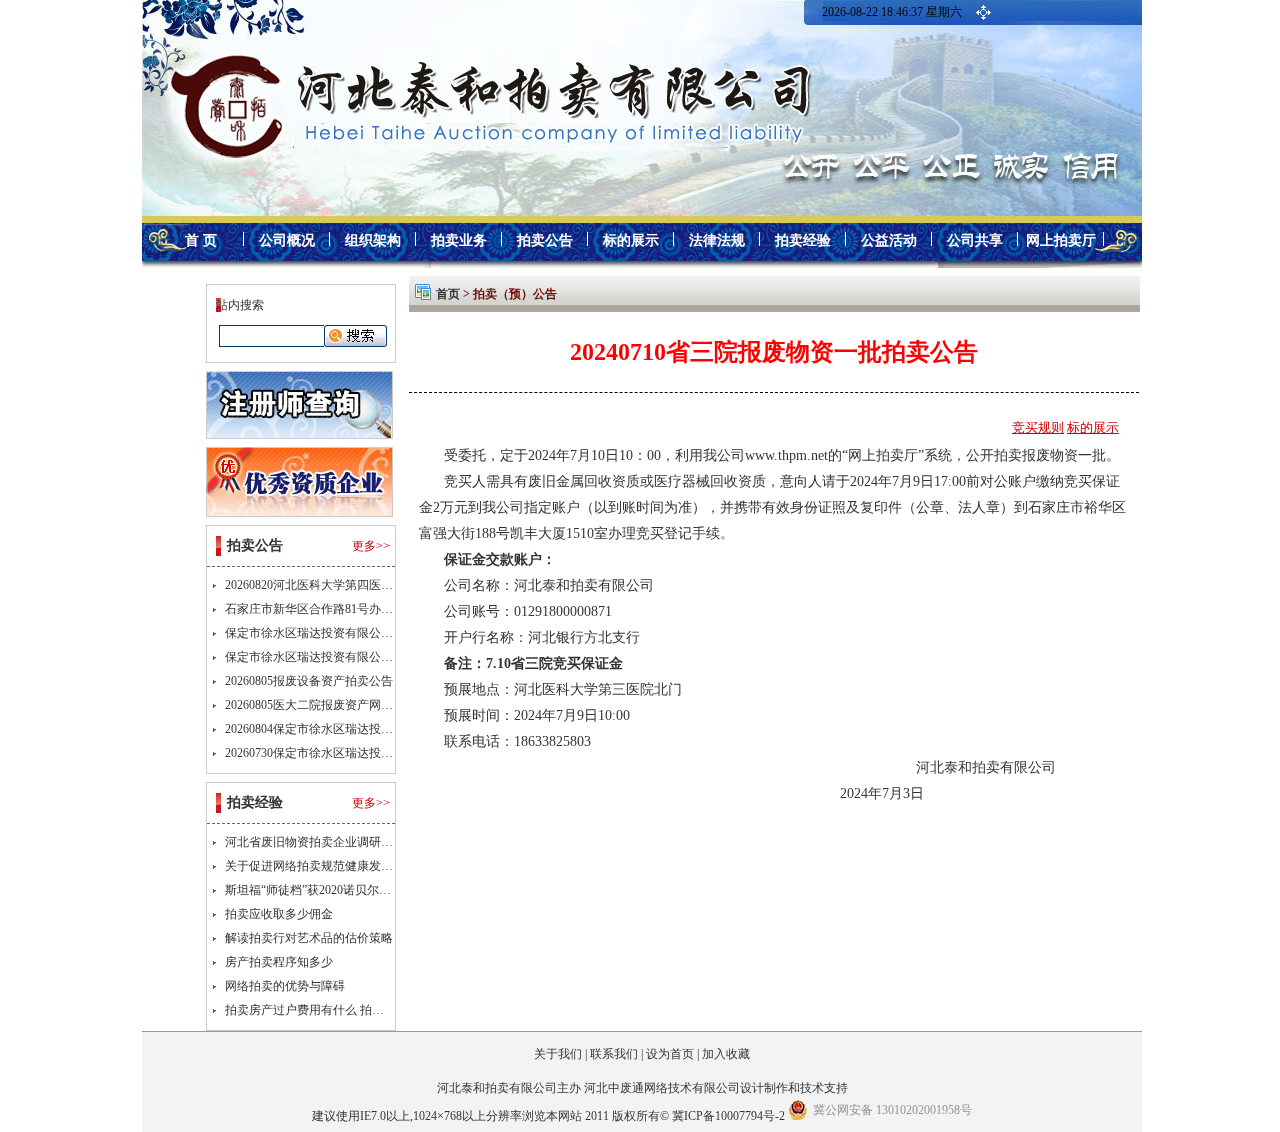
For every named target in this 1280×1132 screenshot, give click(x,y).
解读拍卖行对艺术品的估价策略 (309, 938)
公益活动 (889, 240)
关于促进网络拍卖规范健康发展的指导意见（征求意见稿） (381, 866)
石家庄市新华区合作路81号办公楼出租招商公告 (351, 609)
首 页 (201, 240)
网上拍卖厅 (1061, 240)
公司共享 (975, 240)
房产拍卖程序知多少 (279, 962)
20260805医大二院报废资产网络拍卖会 (327, 705)
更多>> (371, 546)
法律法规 (717, 240)
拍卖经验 (803, 240)
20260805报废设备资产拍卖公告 (309, 681)
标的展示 (631, 240)
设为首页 (670, 1054)
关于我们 (558, 1054)
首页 (448, 294)
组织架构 (373, 240)
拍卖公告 (545, 240)
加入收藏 (726, 1054)
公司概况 (287, 240)
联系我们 (614, 1054)
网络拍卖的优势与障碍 (285, 986)
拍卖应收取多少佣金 (279, 914)
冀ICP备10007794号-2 (728, 1116)
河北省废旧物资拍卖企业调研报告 (315, 842)
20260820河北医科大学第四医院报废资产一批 (345, 585)
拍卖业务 (459, 240)
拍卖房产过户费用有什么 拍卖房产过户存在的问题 (358, 1010)
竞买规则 (1038, 427)
